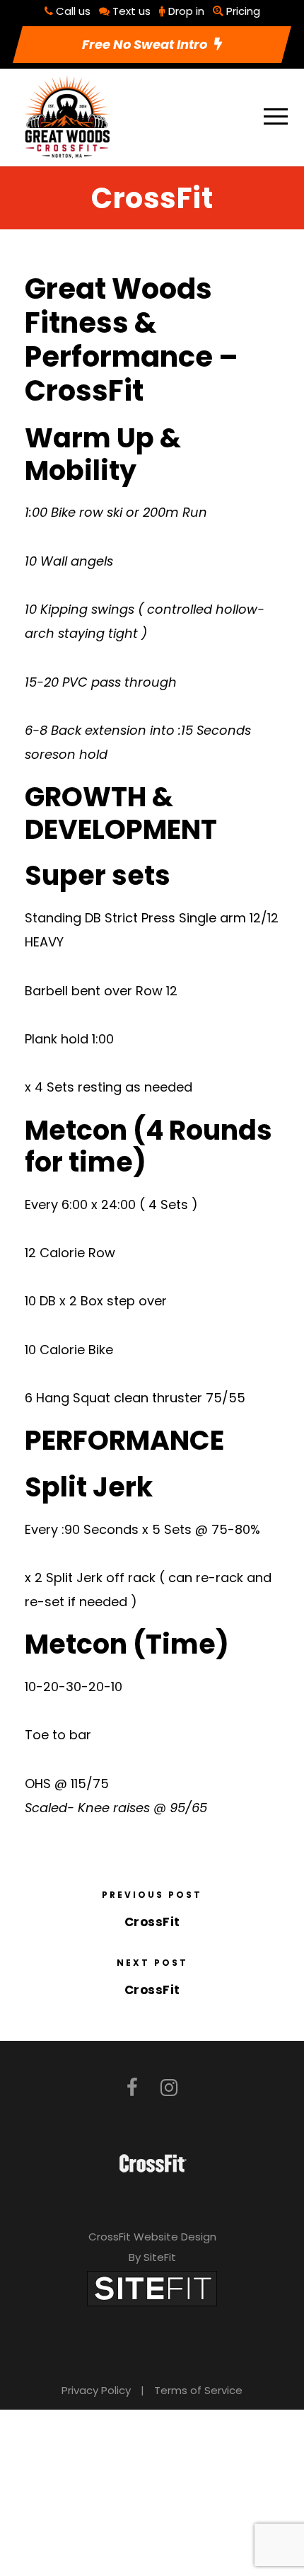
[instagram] (169, 2088)
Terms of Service (198, 2390)
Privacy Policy (96, 2390)
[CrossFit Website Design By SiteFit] (152, 2288)
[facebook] (132, 2088)
